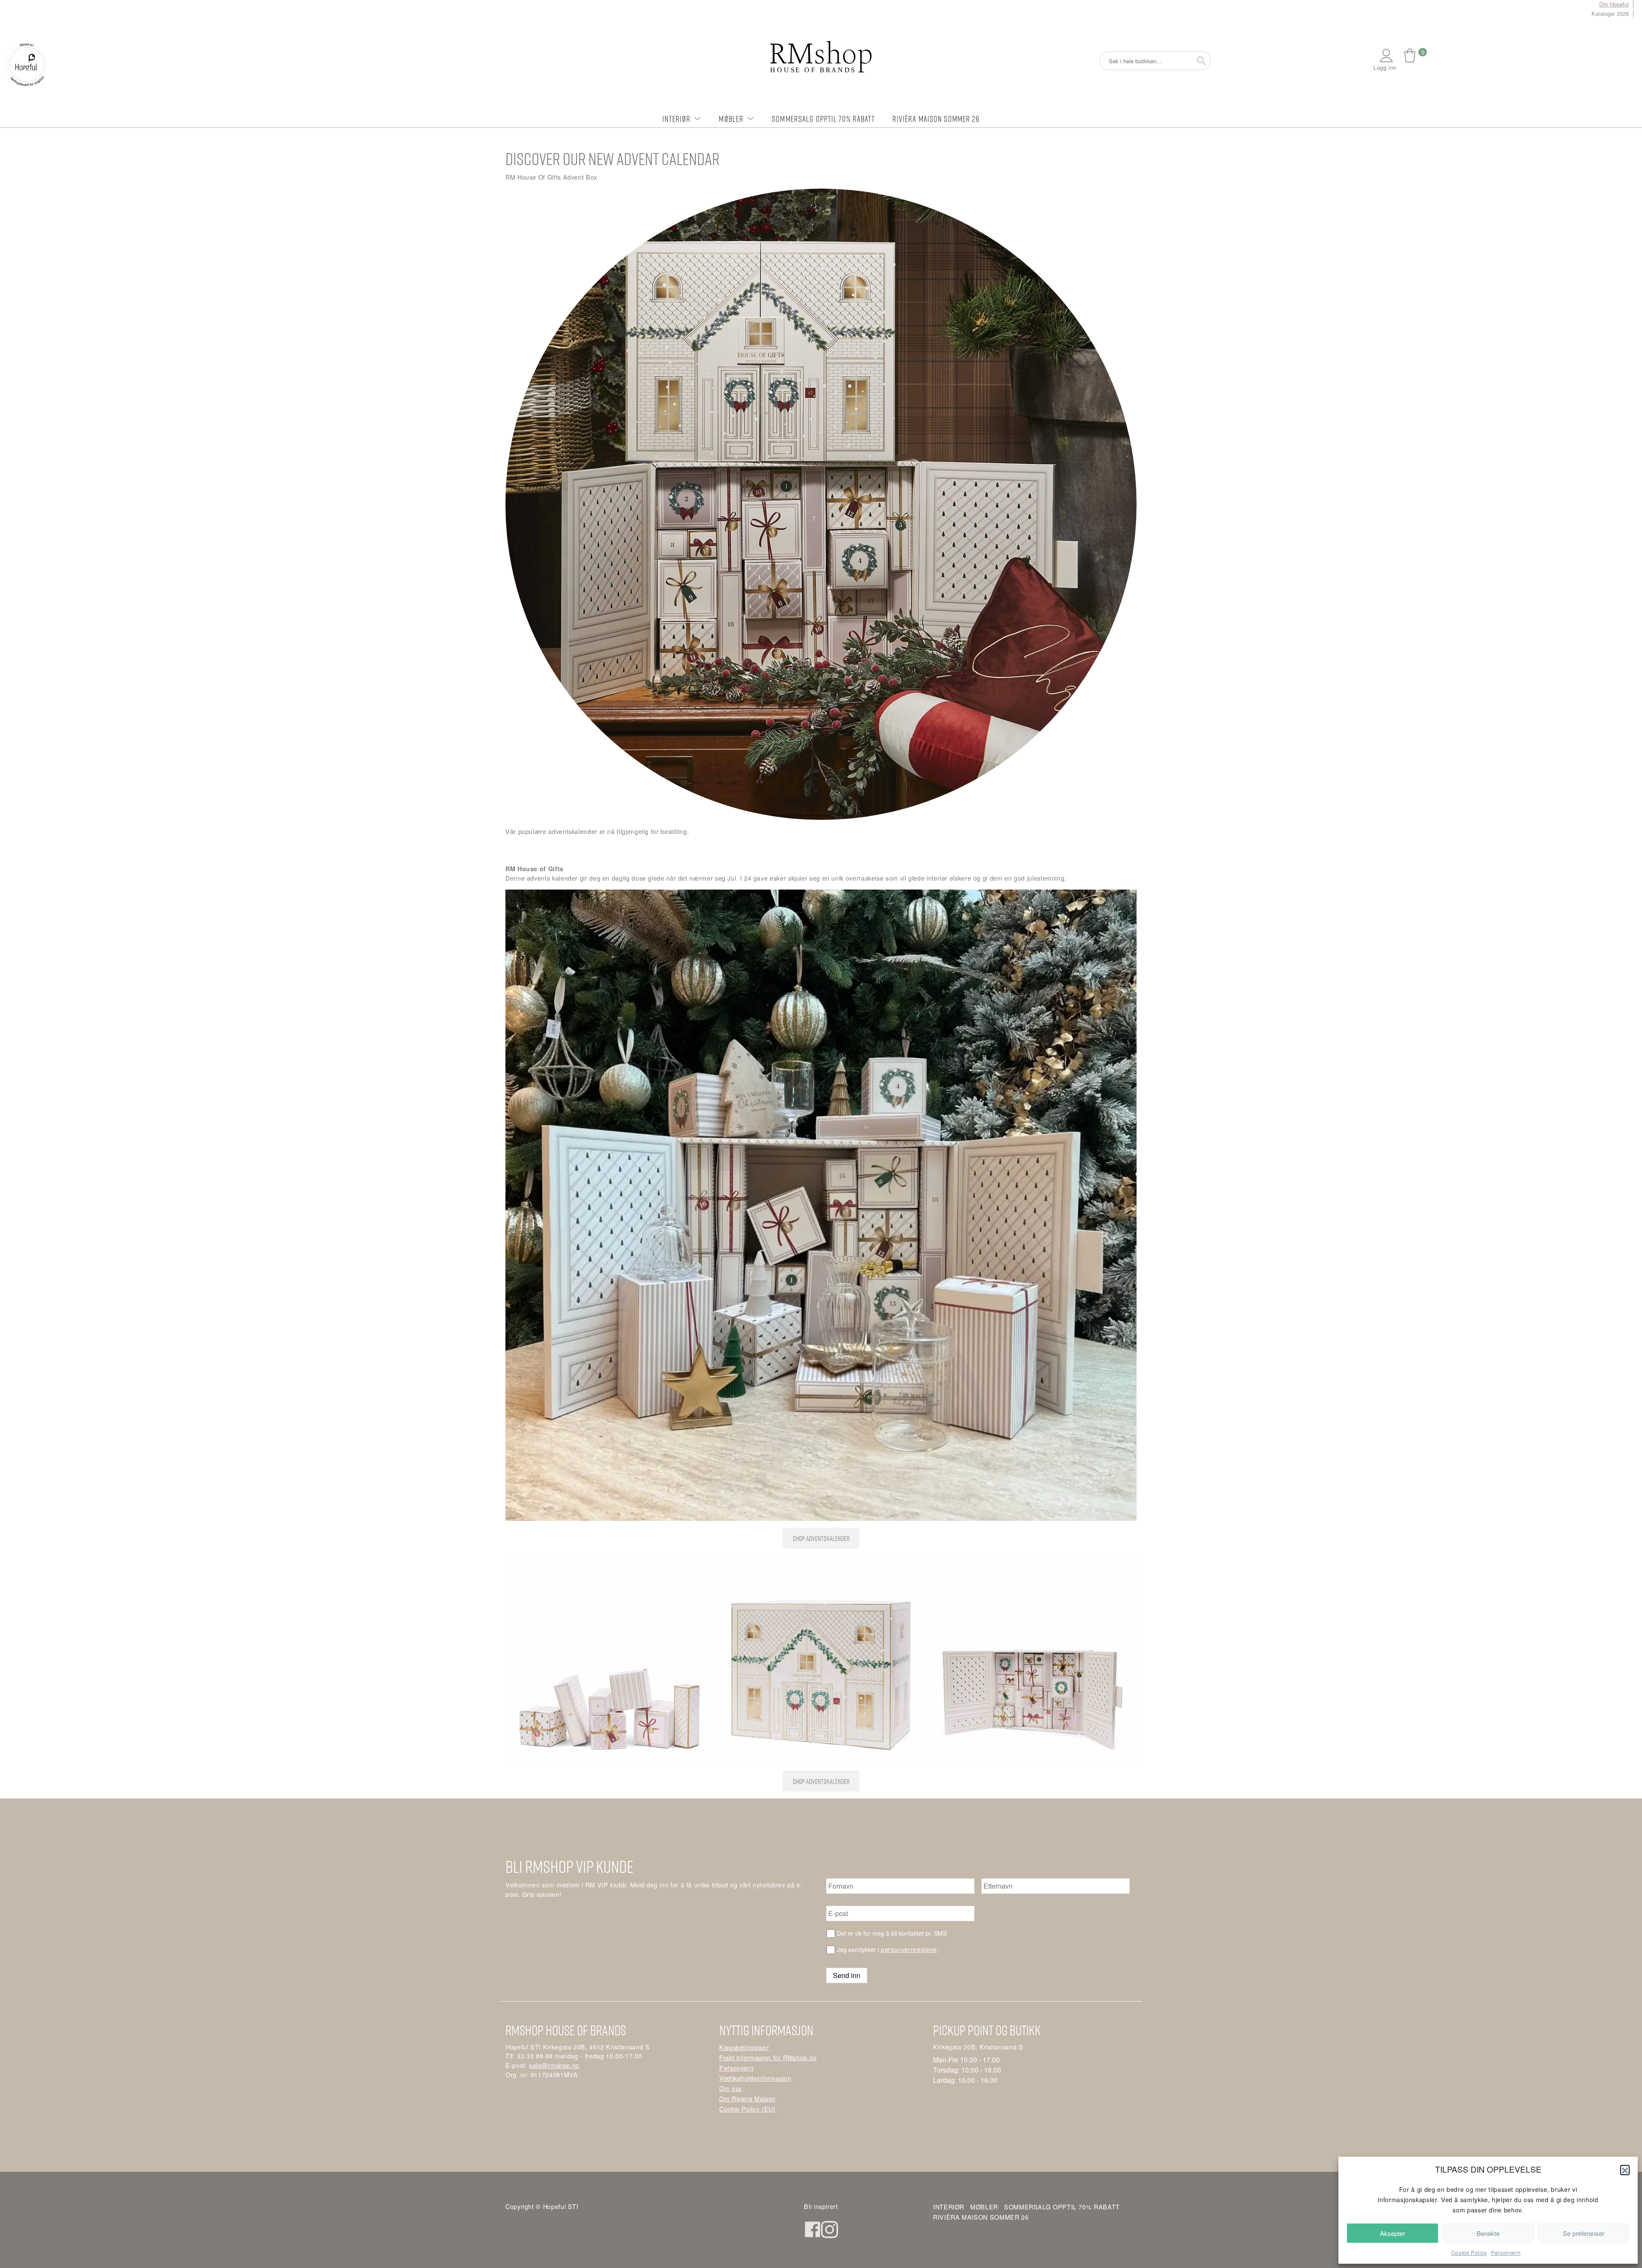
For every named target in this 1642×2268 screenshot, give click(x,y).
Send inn (847, 1975)
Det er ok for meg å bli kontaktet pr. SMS (892, 1933)
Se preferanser (1584, 2233)
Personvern (1506, 2252)
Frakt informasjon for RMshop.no (768, 2057)
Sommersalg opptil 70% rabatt (823, 119)
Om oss (731, 2088)
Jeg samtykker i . (888, 1949)
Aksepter (1392, 2233)
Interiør (677, 119)
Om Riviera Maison (747, 2098)
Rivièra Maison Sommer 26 (936, 119)
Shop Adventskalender (821, 1538)
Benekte (1488, 2233)
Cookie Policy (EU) (747, 2109)
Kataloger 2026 (1610, 13)
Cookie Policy (1469, 2252)
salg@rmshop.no (554, 2065)
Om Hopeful (1614, 4)
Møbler (731, 119)
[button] (1625, 2170)
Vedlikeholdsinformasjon (755, 2078)
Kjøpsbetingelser (744, 2047)
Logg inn (1385, 67)
